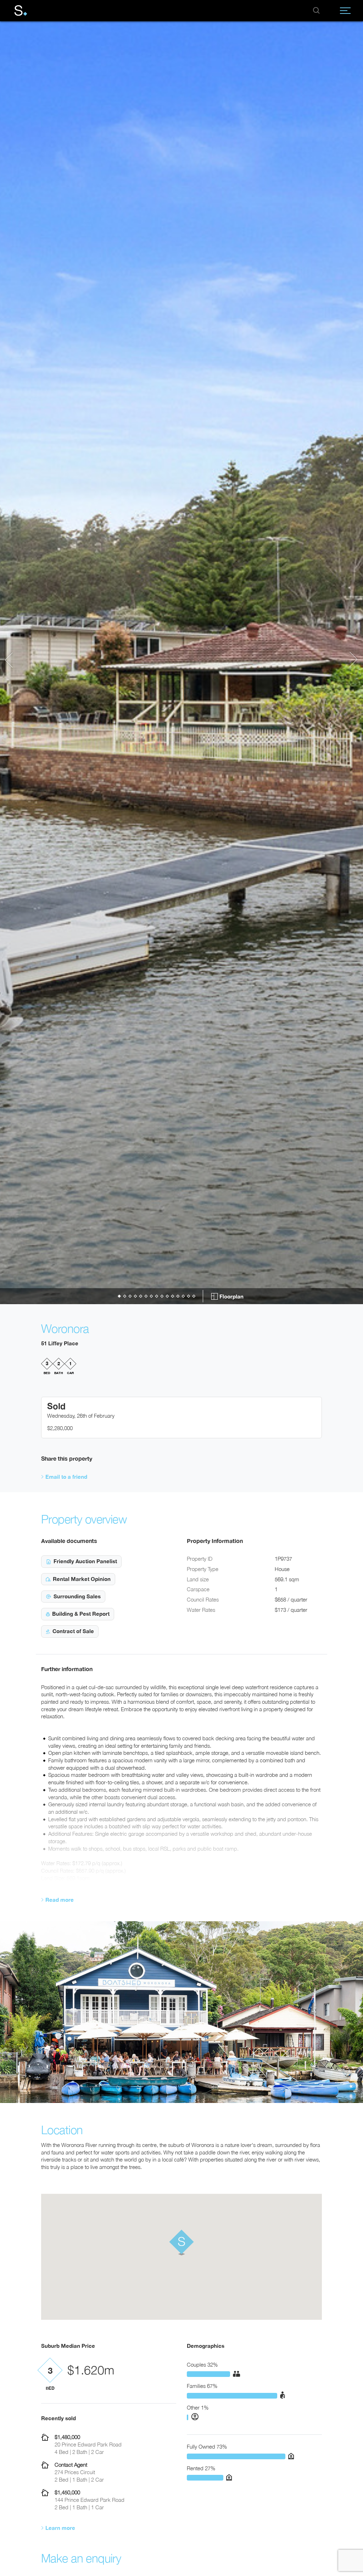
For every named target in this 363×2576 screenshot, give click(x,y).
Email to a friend (66, 1477)
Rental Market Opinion (82, 1579)
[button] (12, 660)
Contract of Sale (73, 1631)
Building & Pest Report (81, 1614)
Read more (60, 1900)
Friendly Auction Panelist (85, 1561)
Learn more (60, 2528)
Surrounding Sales (77, 1596)
